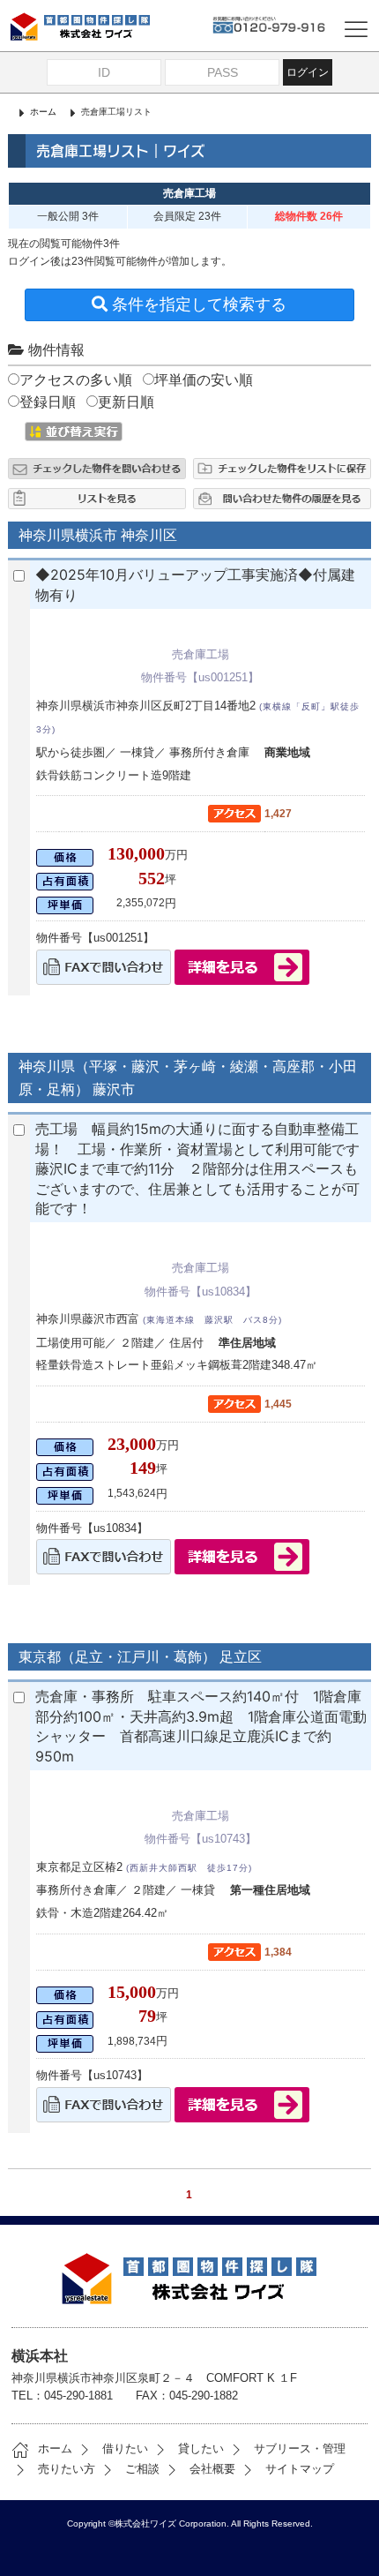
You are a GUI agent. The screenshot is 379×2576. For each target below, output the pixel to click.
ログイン (308, 72)
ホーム (43, 112)
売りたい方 (67, 2469)
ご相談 (142, 2469)
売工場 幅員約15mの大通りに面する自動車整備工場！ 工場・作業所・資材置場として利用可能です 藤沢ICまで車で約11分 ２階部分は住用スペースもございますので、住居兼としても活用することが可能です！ (204, 1168)
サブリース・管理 (300, 2448)
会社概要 (212, 2469)
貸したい (201, 2448)
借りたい (125, 2448)
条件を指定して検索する (197, 304)
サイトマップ (300, 2469)
